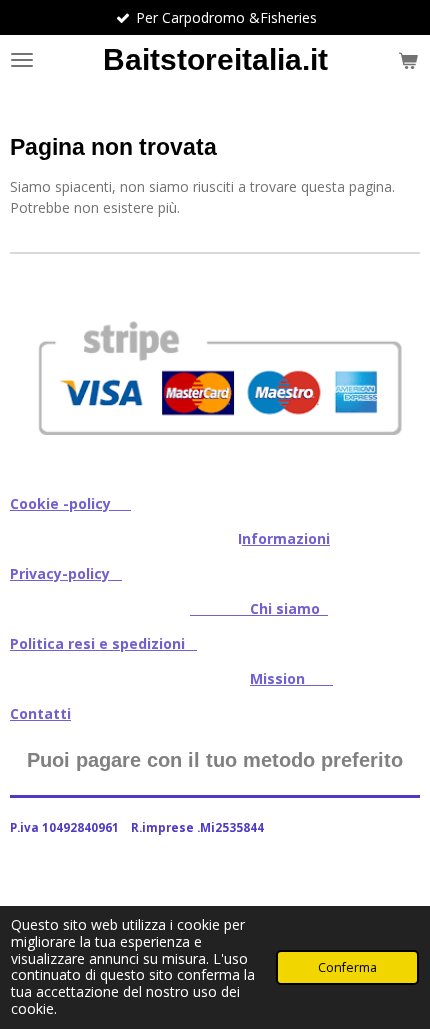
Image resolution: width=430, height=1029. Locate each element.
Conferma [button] (347, 967)
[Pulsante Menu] (22, 60)
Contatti (40, 713)
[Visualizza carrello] (408, 60)
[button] (402, 292)
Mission (291, 678)
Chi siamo (259, 608)
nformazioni (286, 538)
